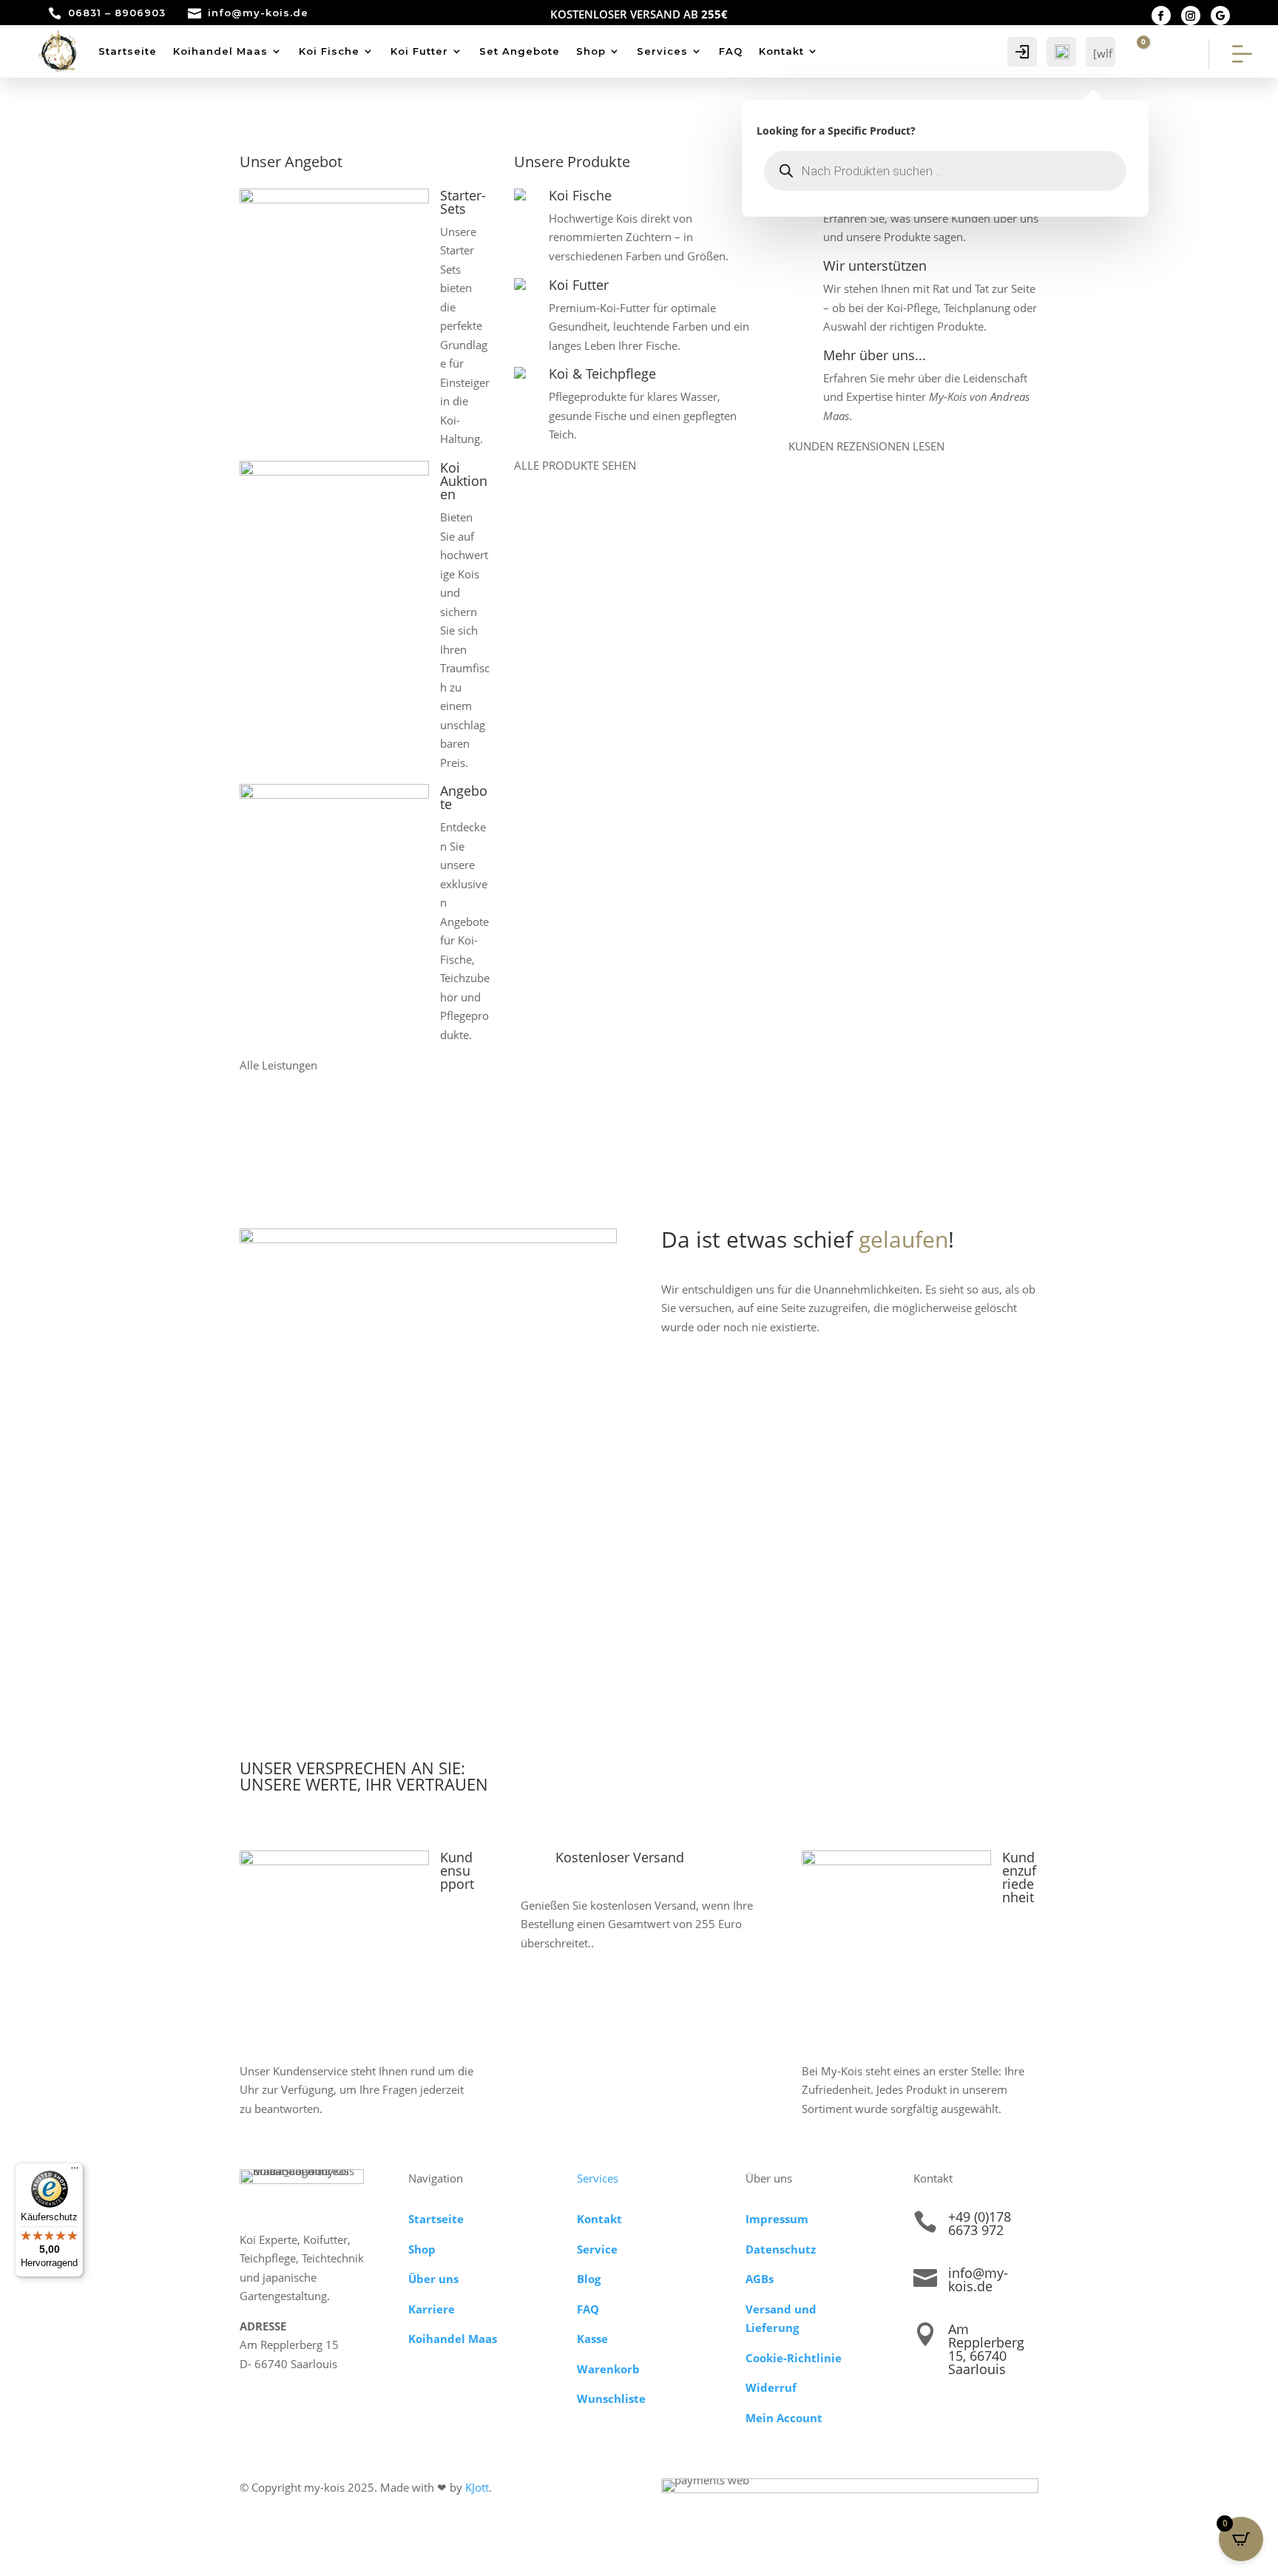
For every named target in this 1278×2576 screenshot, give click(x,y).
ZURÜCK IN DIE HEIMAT (758, 1377)
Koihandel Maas (220, 51)
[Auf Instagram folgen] (1191, 16)
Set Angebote (520, 51)
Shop (591, 51)
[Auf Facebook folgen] (1161, 16)
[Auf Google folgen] (1220, 16)
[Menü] (75, 2171)
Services (662, 51)
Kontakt (781, 51)
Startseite (128, 51)
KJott (477, 2487)
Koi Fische (329, 51)
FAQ (731, 51)
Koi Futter (419, 51)
